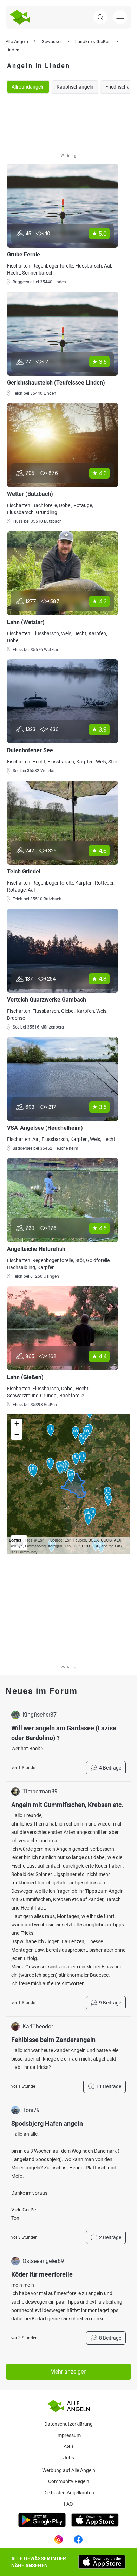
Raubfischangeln (75, 87)
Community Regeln (69, 2481)
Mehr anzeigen (68, 2372)
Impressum (68, 2435)
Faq (68, 2504)
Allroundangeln (28, 87)
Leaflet (15, 1540)
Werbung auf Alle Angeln (69, 2470)
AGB (68, 2446)
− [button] (17, 1434)
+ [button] (17, 1424)
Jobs (69, 2458)
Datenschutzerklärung (68, 2424)
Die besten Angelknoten (69, 2493)
